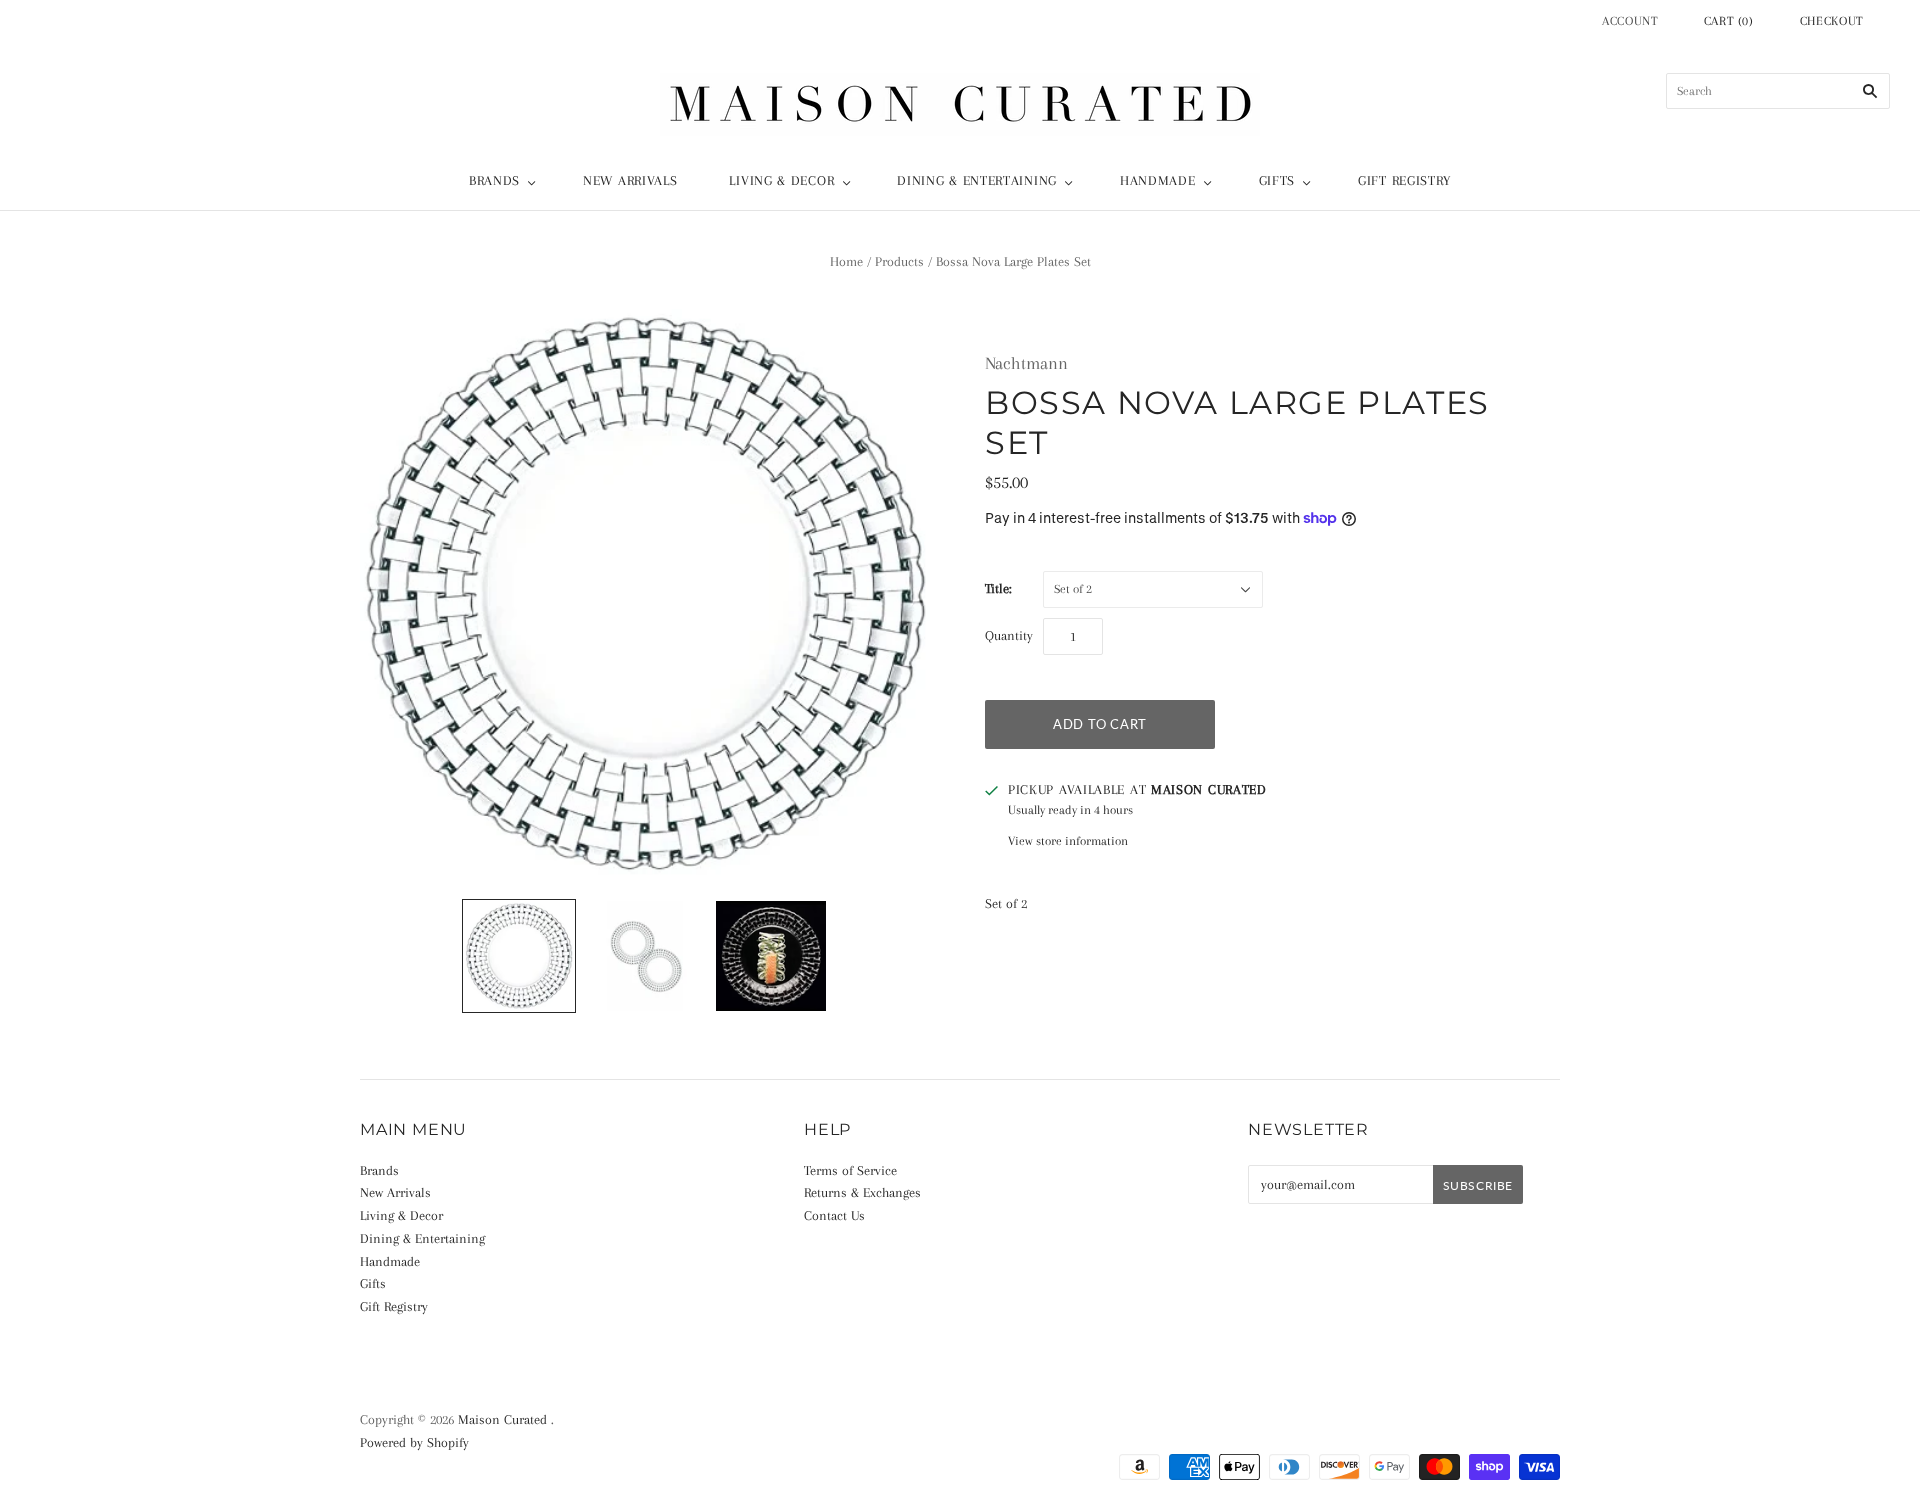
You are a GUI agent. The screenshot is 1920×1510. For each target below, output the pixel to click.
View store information (1068, 841)
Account (1630, 21)
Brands (494, 180)
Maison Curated (502, 1419)
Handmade (1158, 180)
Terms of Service (850, 1170)
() (1729, 21)
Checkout (1832, 21)
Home (846, 261)
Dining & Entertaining (977, 180)
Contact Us (834, 1215)
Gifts (1277, 180)
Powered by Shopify (414, 1442)
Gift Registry (1404, 180)
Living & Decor (781, 180)
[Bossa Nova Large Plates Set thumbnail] (519, 956)
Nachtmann (1026, 363)
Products (899, 261)
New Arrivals (630, 180)
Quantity (1009, 635)
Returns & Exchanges (862, 1192)
